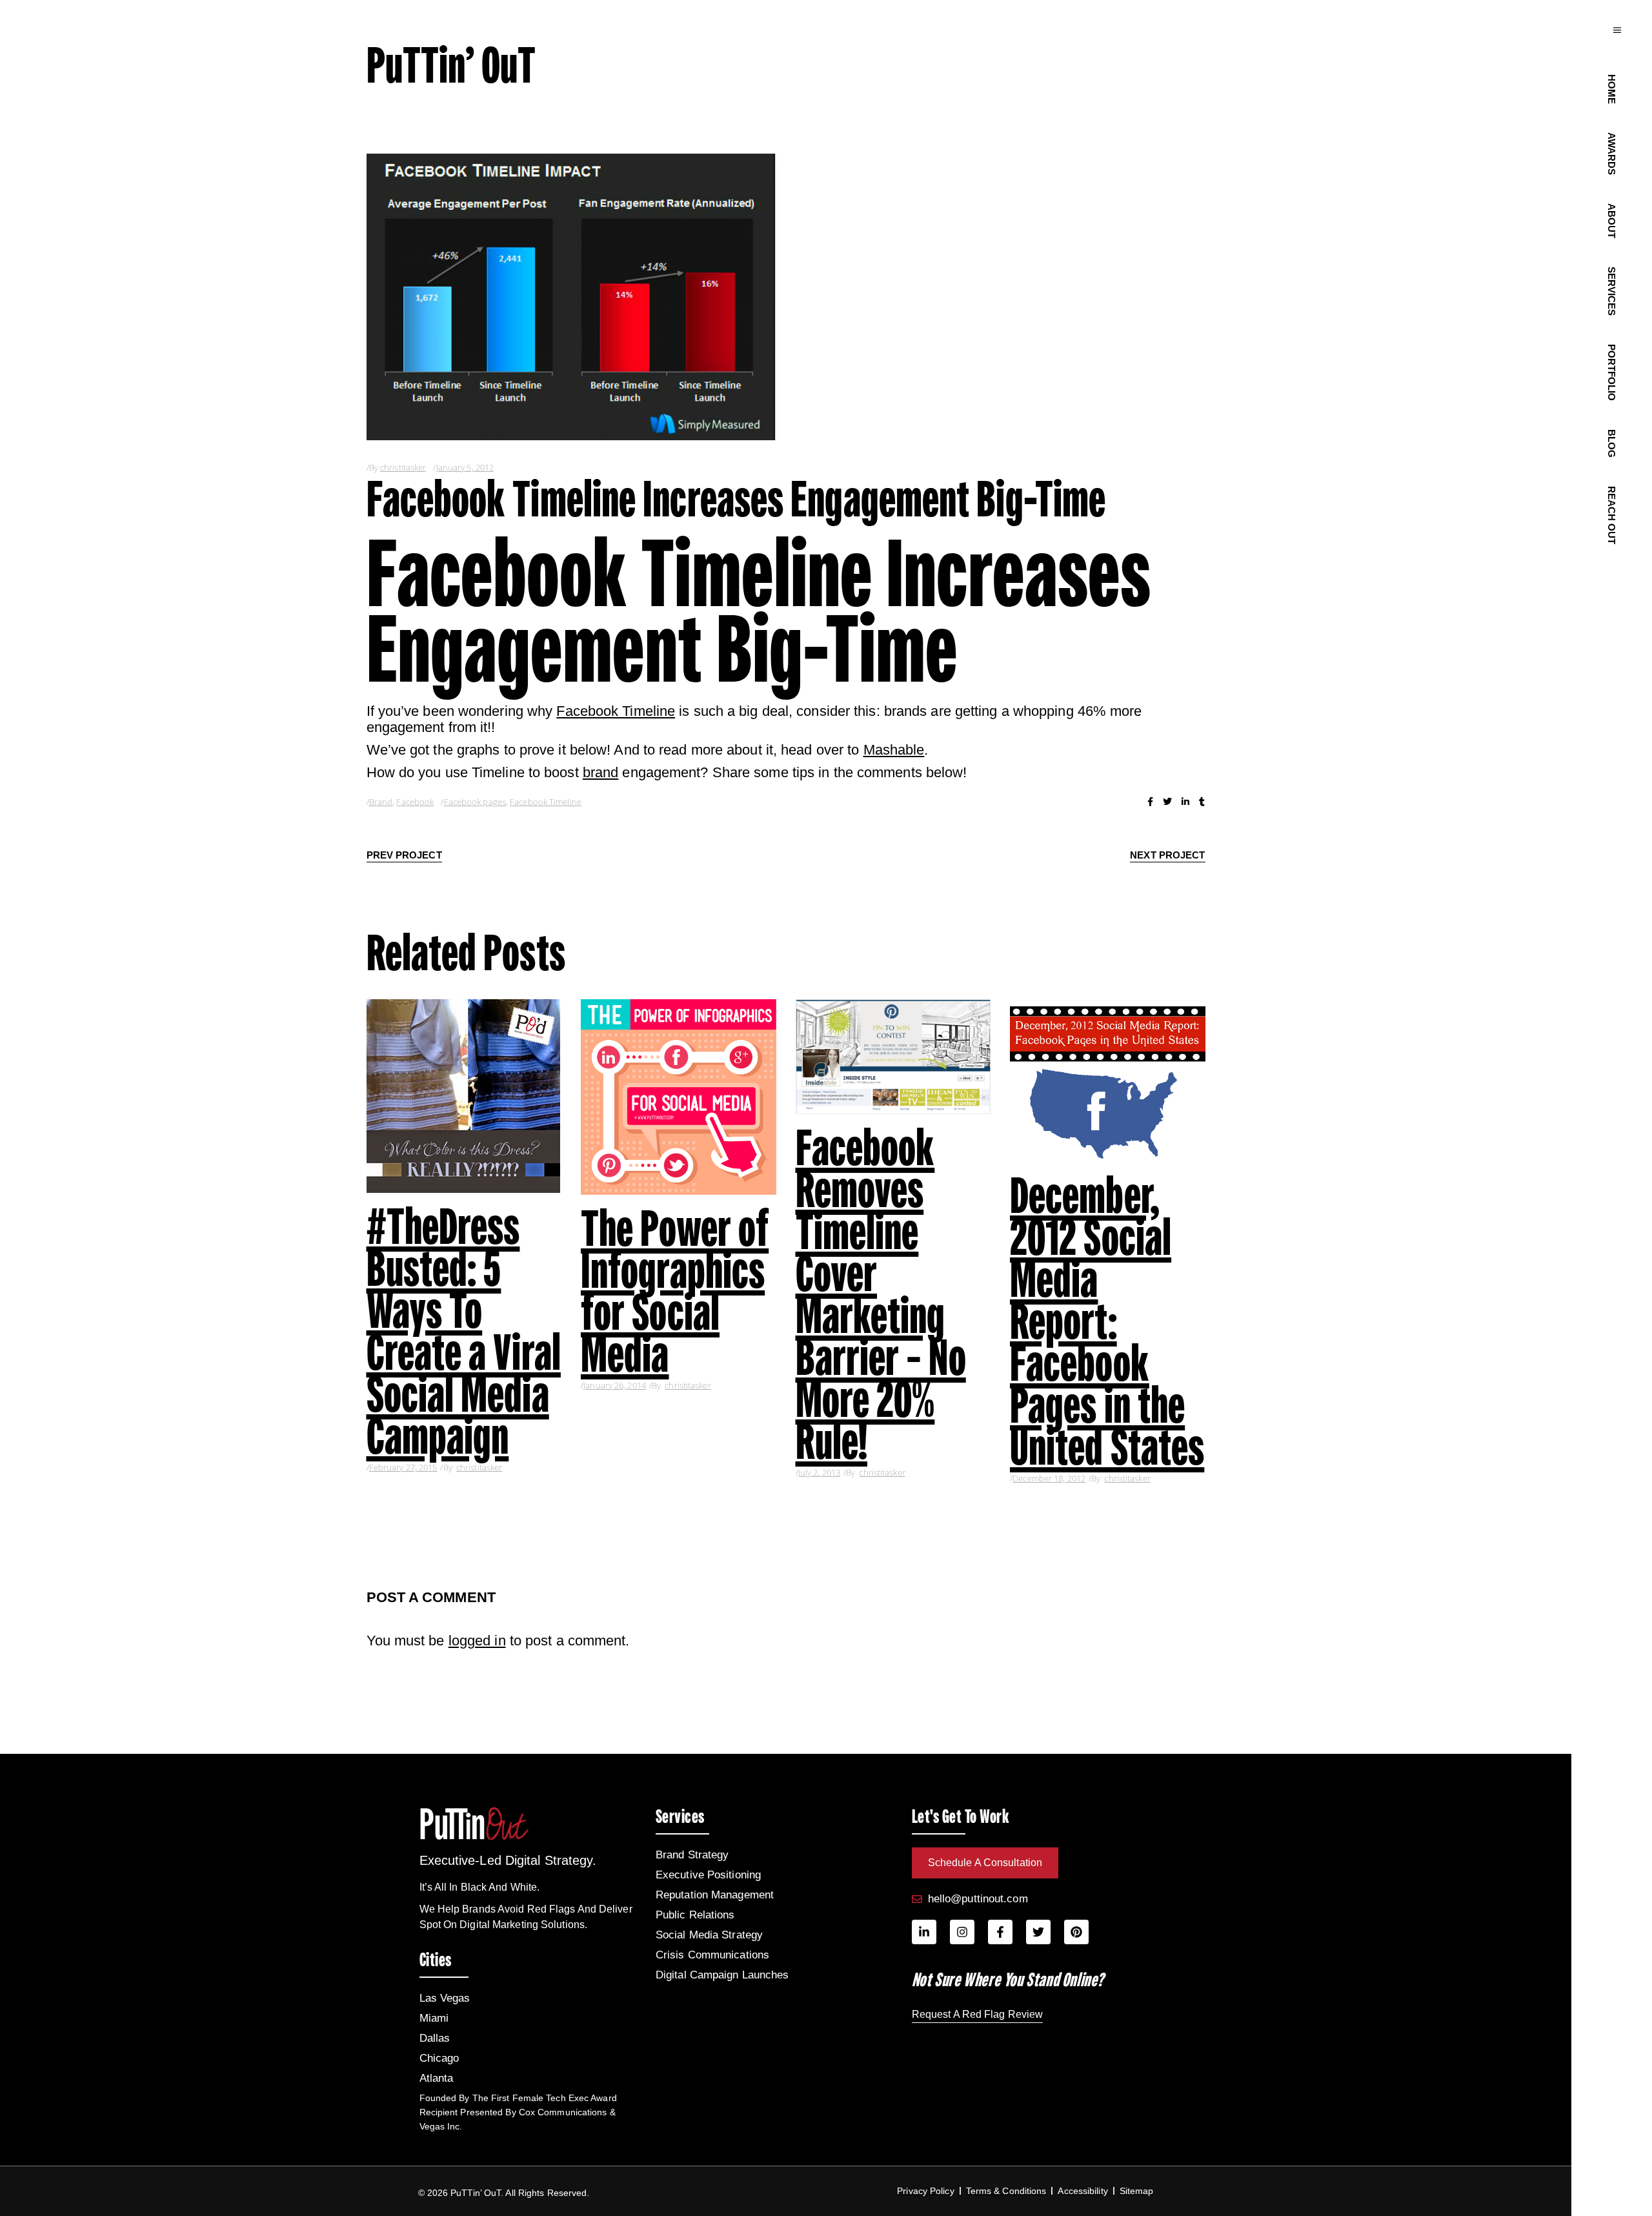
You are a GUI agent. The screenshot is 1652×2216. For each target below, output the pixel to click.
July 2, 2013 (819, 1472)
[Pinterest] (1076, 1932)
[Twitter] (1038, 1932)
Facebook (415, 802)
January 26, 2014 (615, 1385)
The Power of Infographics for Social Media (675, 1291)
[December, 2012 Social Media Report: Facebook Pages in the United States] (1108, 1081)
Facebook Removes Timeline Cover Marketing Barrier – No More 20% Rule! (881, 1294)
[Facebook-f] (1000, 1932)
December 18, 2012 (1049, 1478)
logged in (477, 1641)
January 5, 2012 (465, 467)
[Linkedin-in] (924, 1932)
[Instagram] (962, 1932)
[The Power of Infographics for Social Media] (679, 1097)
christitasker (403, 467)
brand (601, 772)
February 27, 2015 (403, 1467)
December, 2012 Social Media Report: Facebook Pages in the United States (1107, 1321)
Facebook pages (475, 802)
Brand (381, 802)
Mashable (894, 750)
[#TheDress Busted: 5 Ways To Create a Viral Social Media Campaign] (464, 1096)
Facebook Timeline (616, 711)
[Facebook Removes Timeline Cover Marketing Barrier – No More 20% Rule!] (893, 1057)
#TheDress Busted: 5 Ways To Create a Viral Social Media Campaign (464, 1331)
